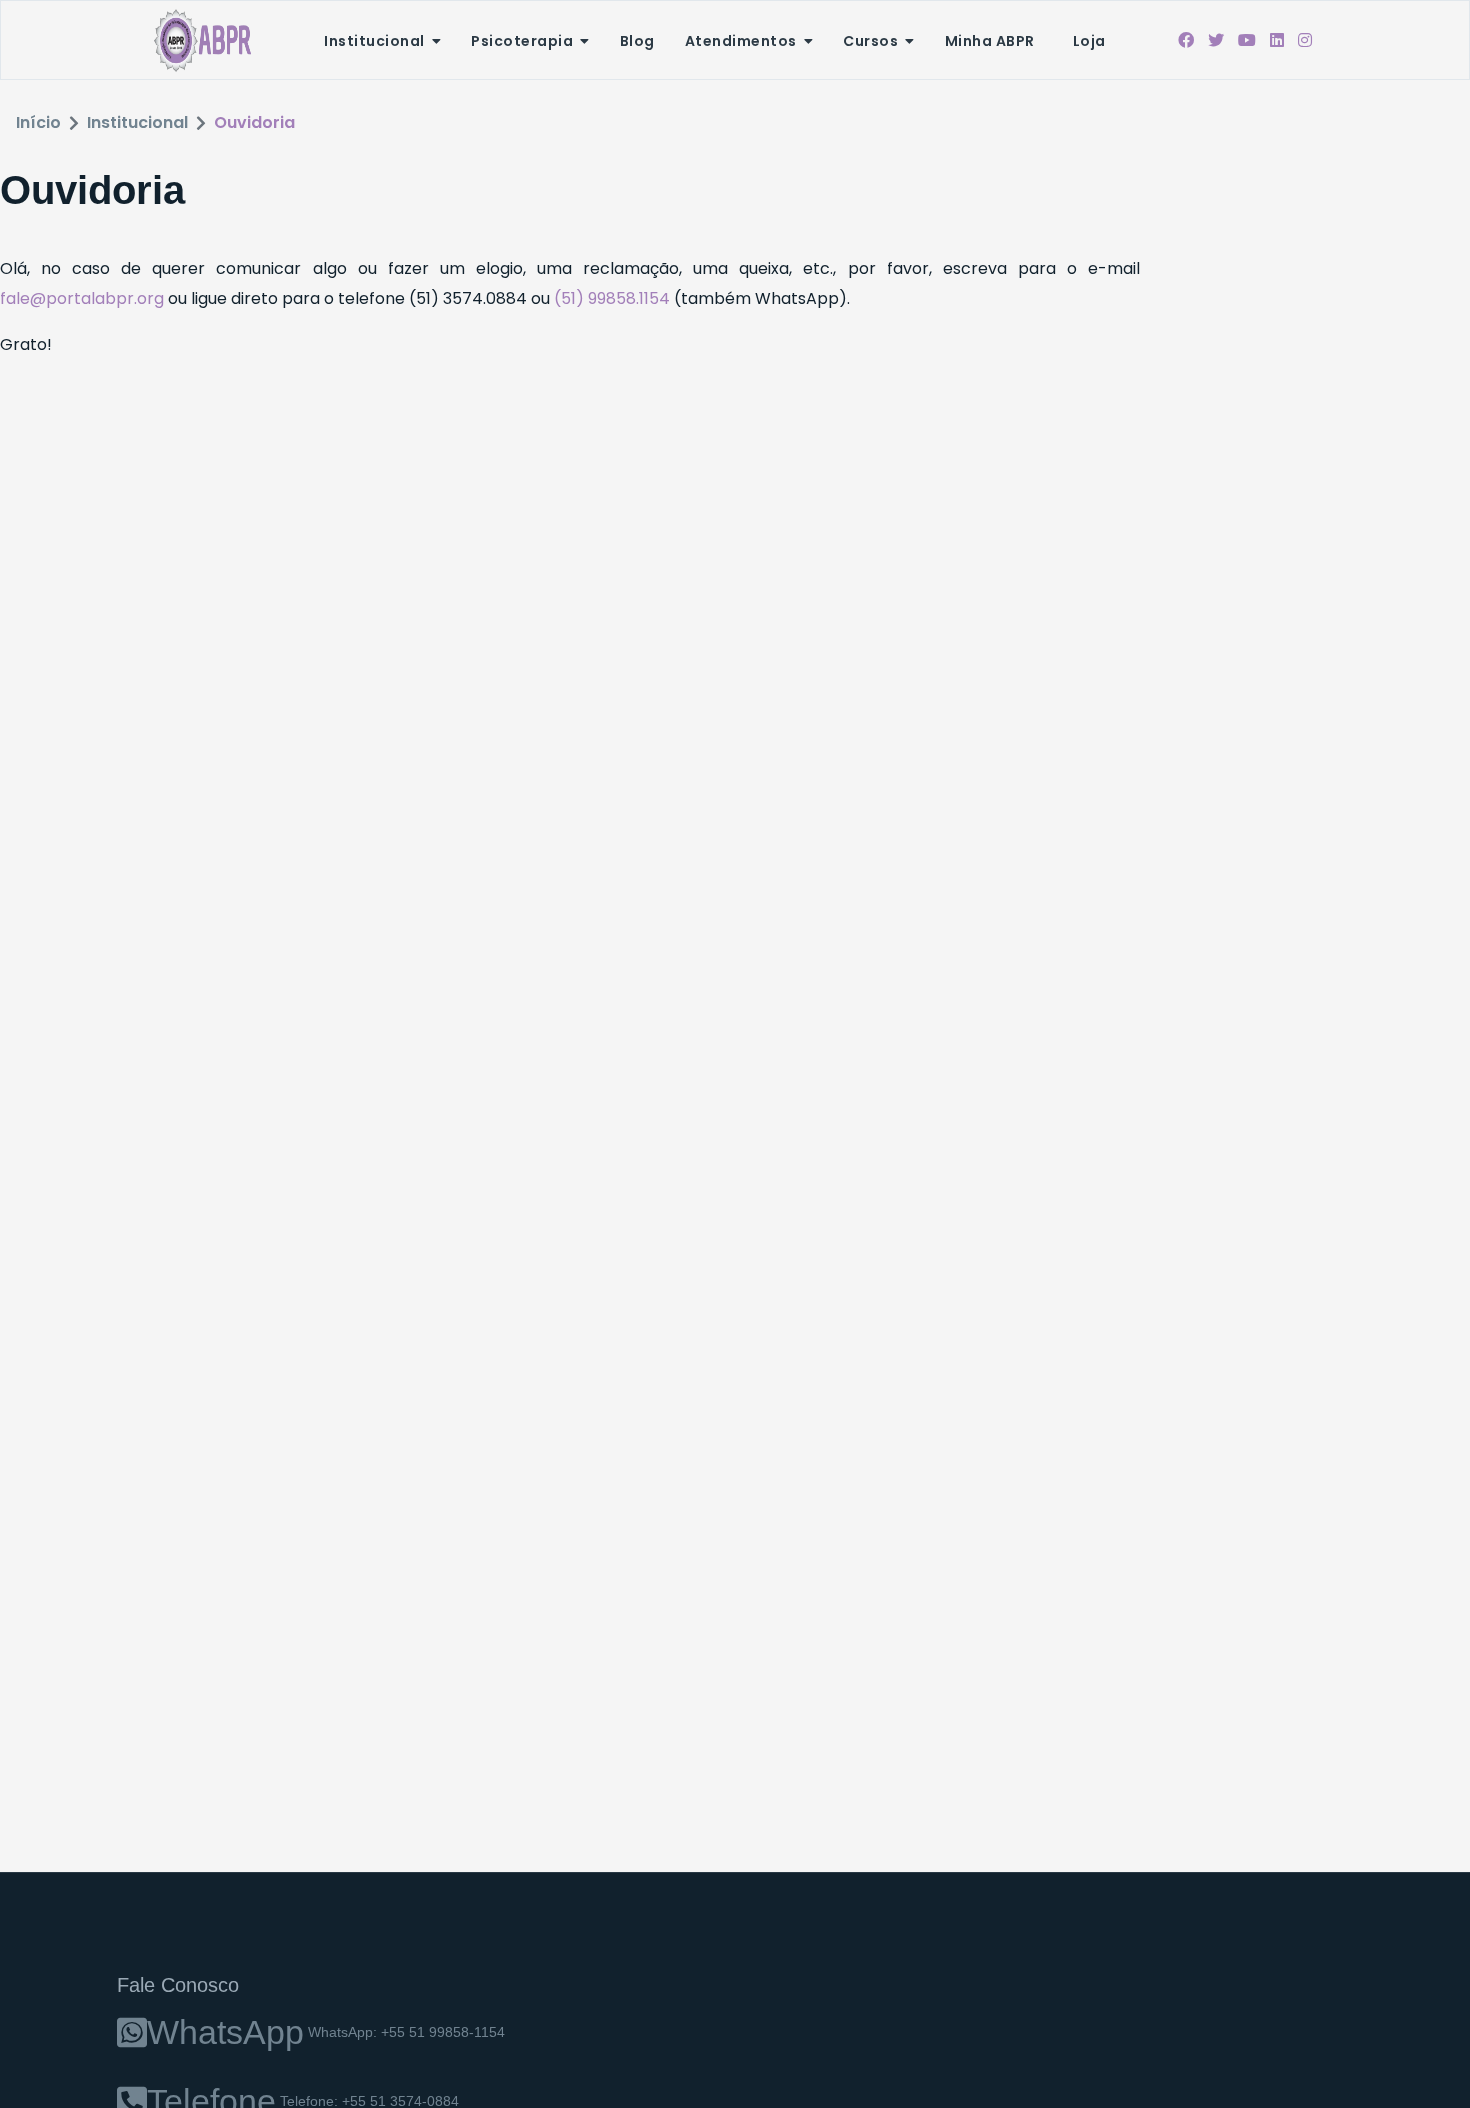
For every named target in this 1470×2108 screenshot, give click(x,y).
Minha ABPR (990, 41)
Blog (637, 41)
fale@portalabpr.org (82, 298)
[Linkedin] (1277, 40)
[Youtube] (1247, 40)
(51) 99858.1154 (614, 298)
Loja (1089, 41)
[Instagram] (1305, 40)
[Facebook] (1186, 40)
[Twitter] (1216, 40)
